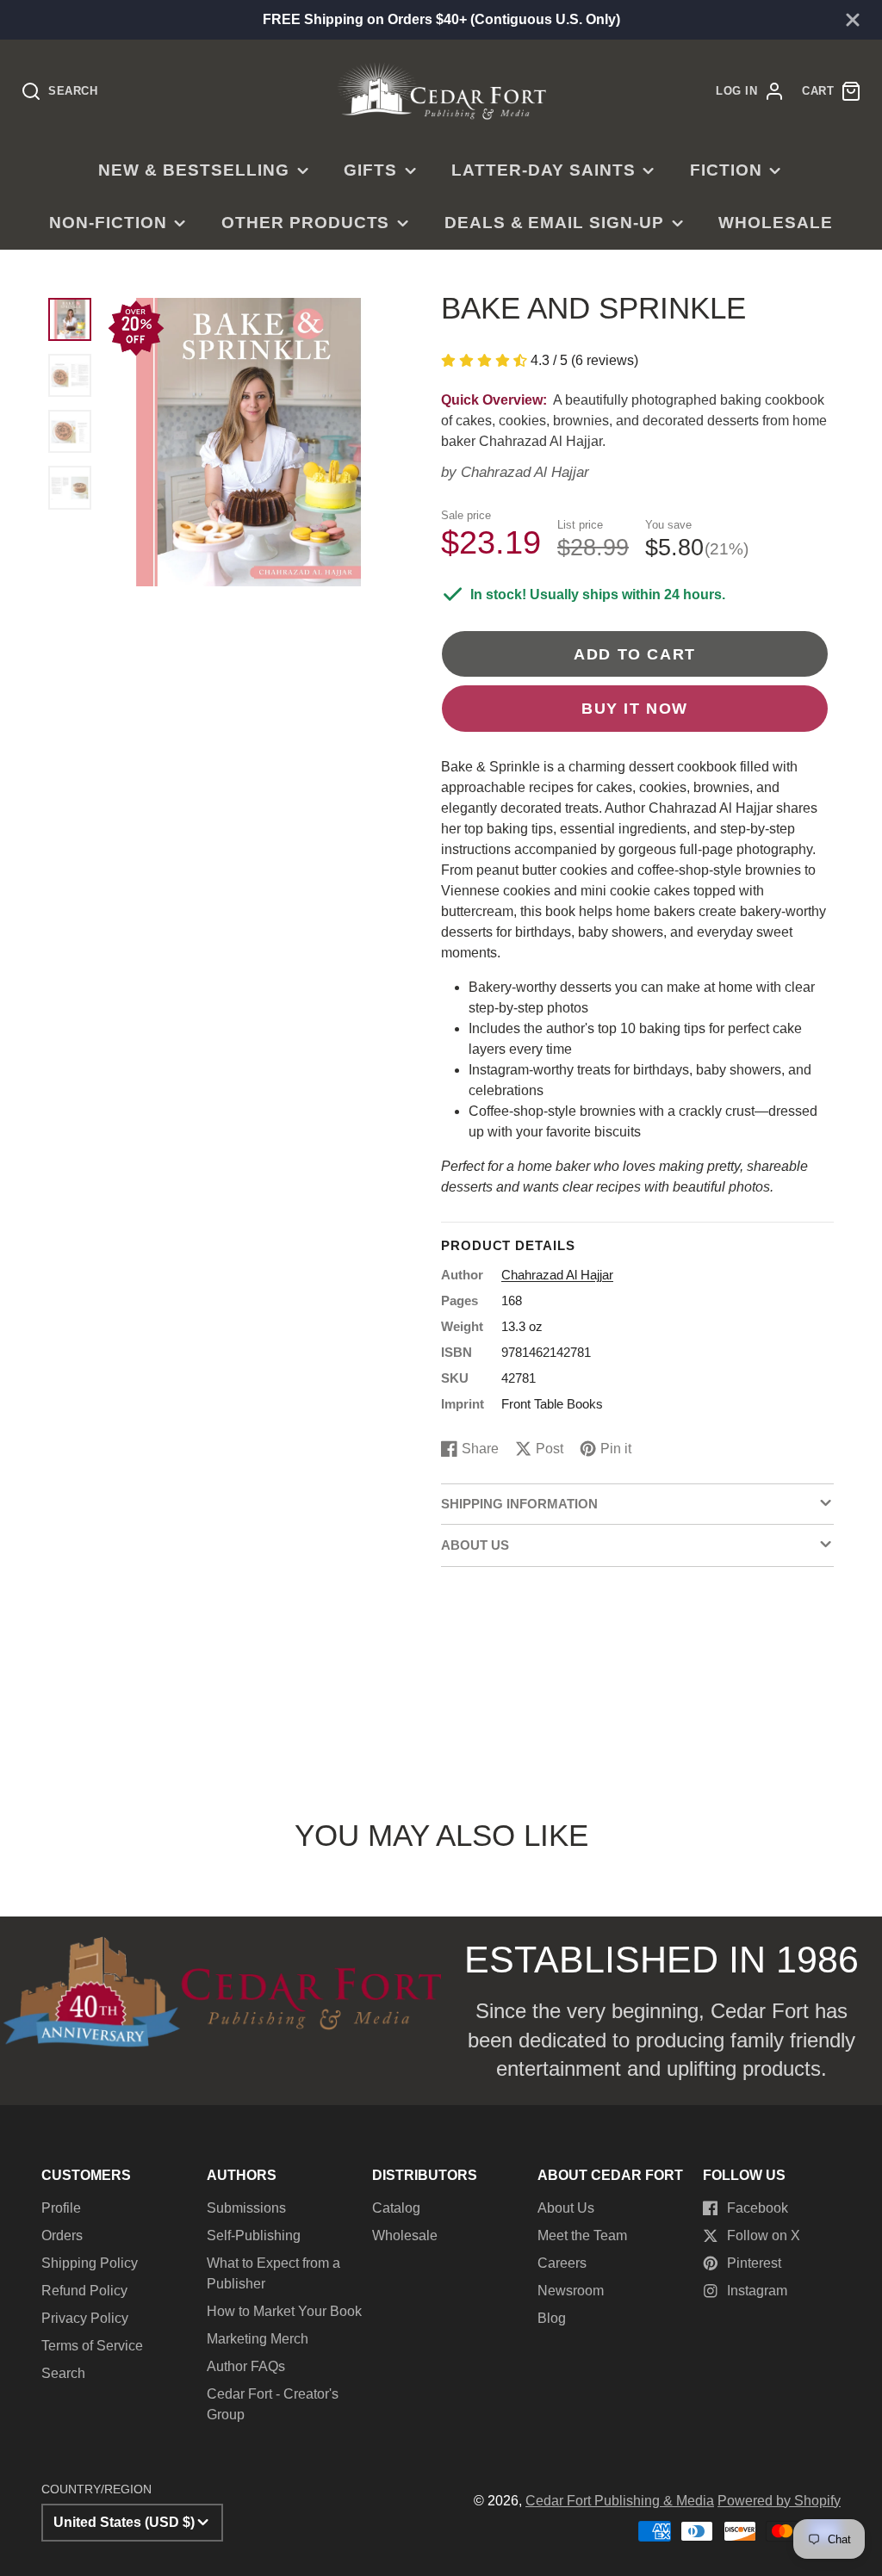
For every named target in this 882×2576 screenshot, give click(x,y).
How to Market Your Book (284, 2311)
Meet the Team (582, 2235)
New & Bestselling (193, 170)
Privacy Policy (85, 2318)
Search (63, 2373)
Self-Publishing (254, 2235)
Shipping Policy (90, 2263)
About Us (566, 2208)
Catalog (396, 2208)
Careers (562, 2263)
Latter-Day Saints (543, 170)
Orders (62, 2235)
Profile (61, 2208)
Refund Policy (84, 2291)
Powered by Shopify (779, 2501)
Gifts (370, 170)
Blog (552, 2318)
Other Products (305, 223)
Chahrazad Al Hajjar (525, 472)
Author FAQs (246, 2366)
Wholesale (776, 223)
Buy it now (635, 708)
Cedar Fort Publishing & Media (620, 2501)
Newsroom (571, 2291)
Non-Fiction (108, 223)
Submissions (246, 2208)
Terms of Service (92, 2346)
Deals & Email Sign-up (554, 223)
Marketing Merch (258, 2339)
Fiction (726, 170)
